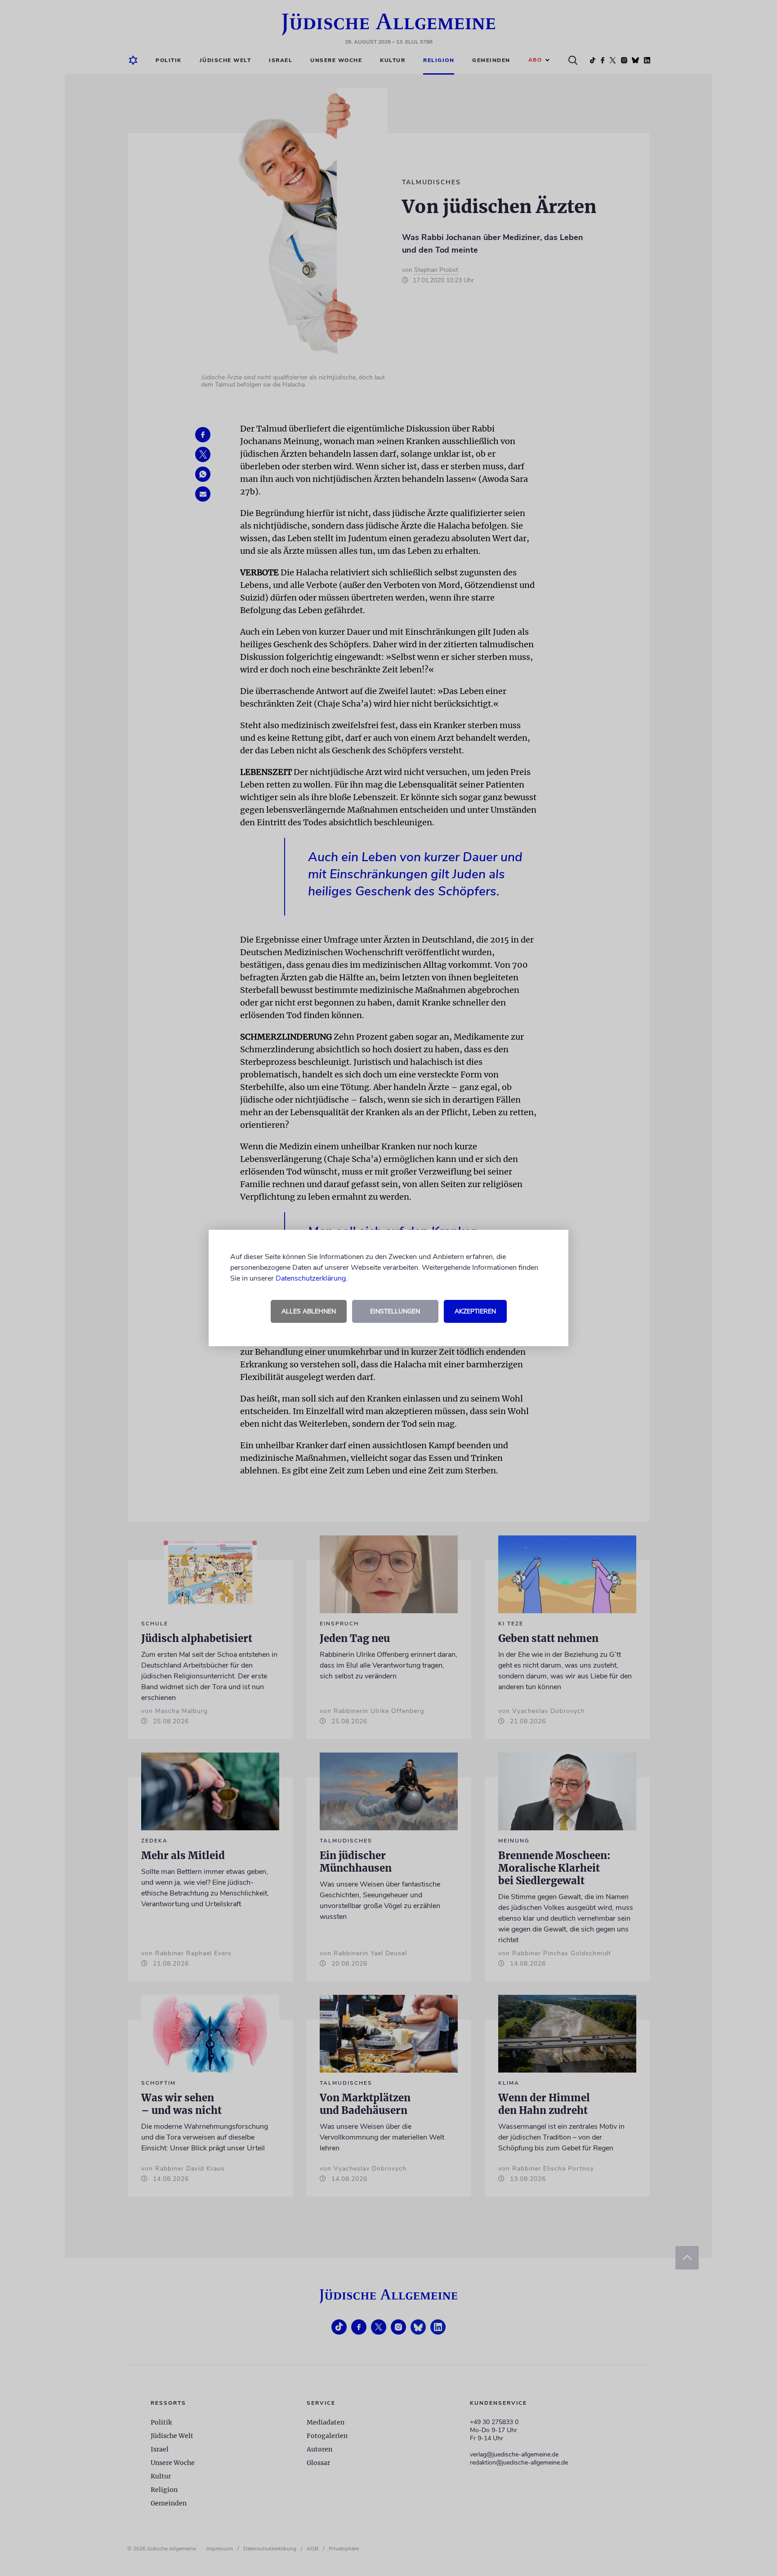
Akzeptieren (475, 1311)
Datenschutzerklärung (311, 1278)
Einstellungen (395, 1311)
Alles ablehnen (309, 1311)
